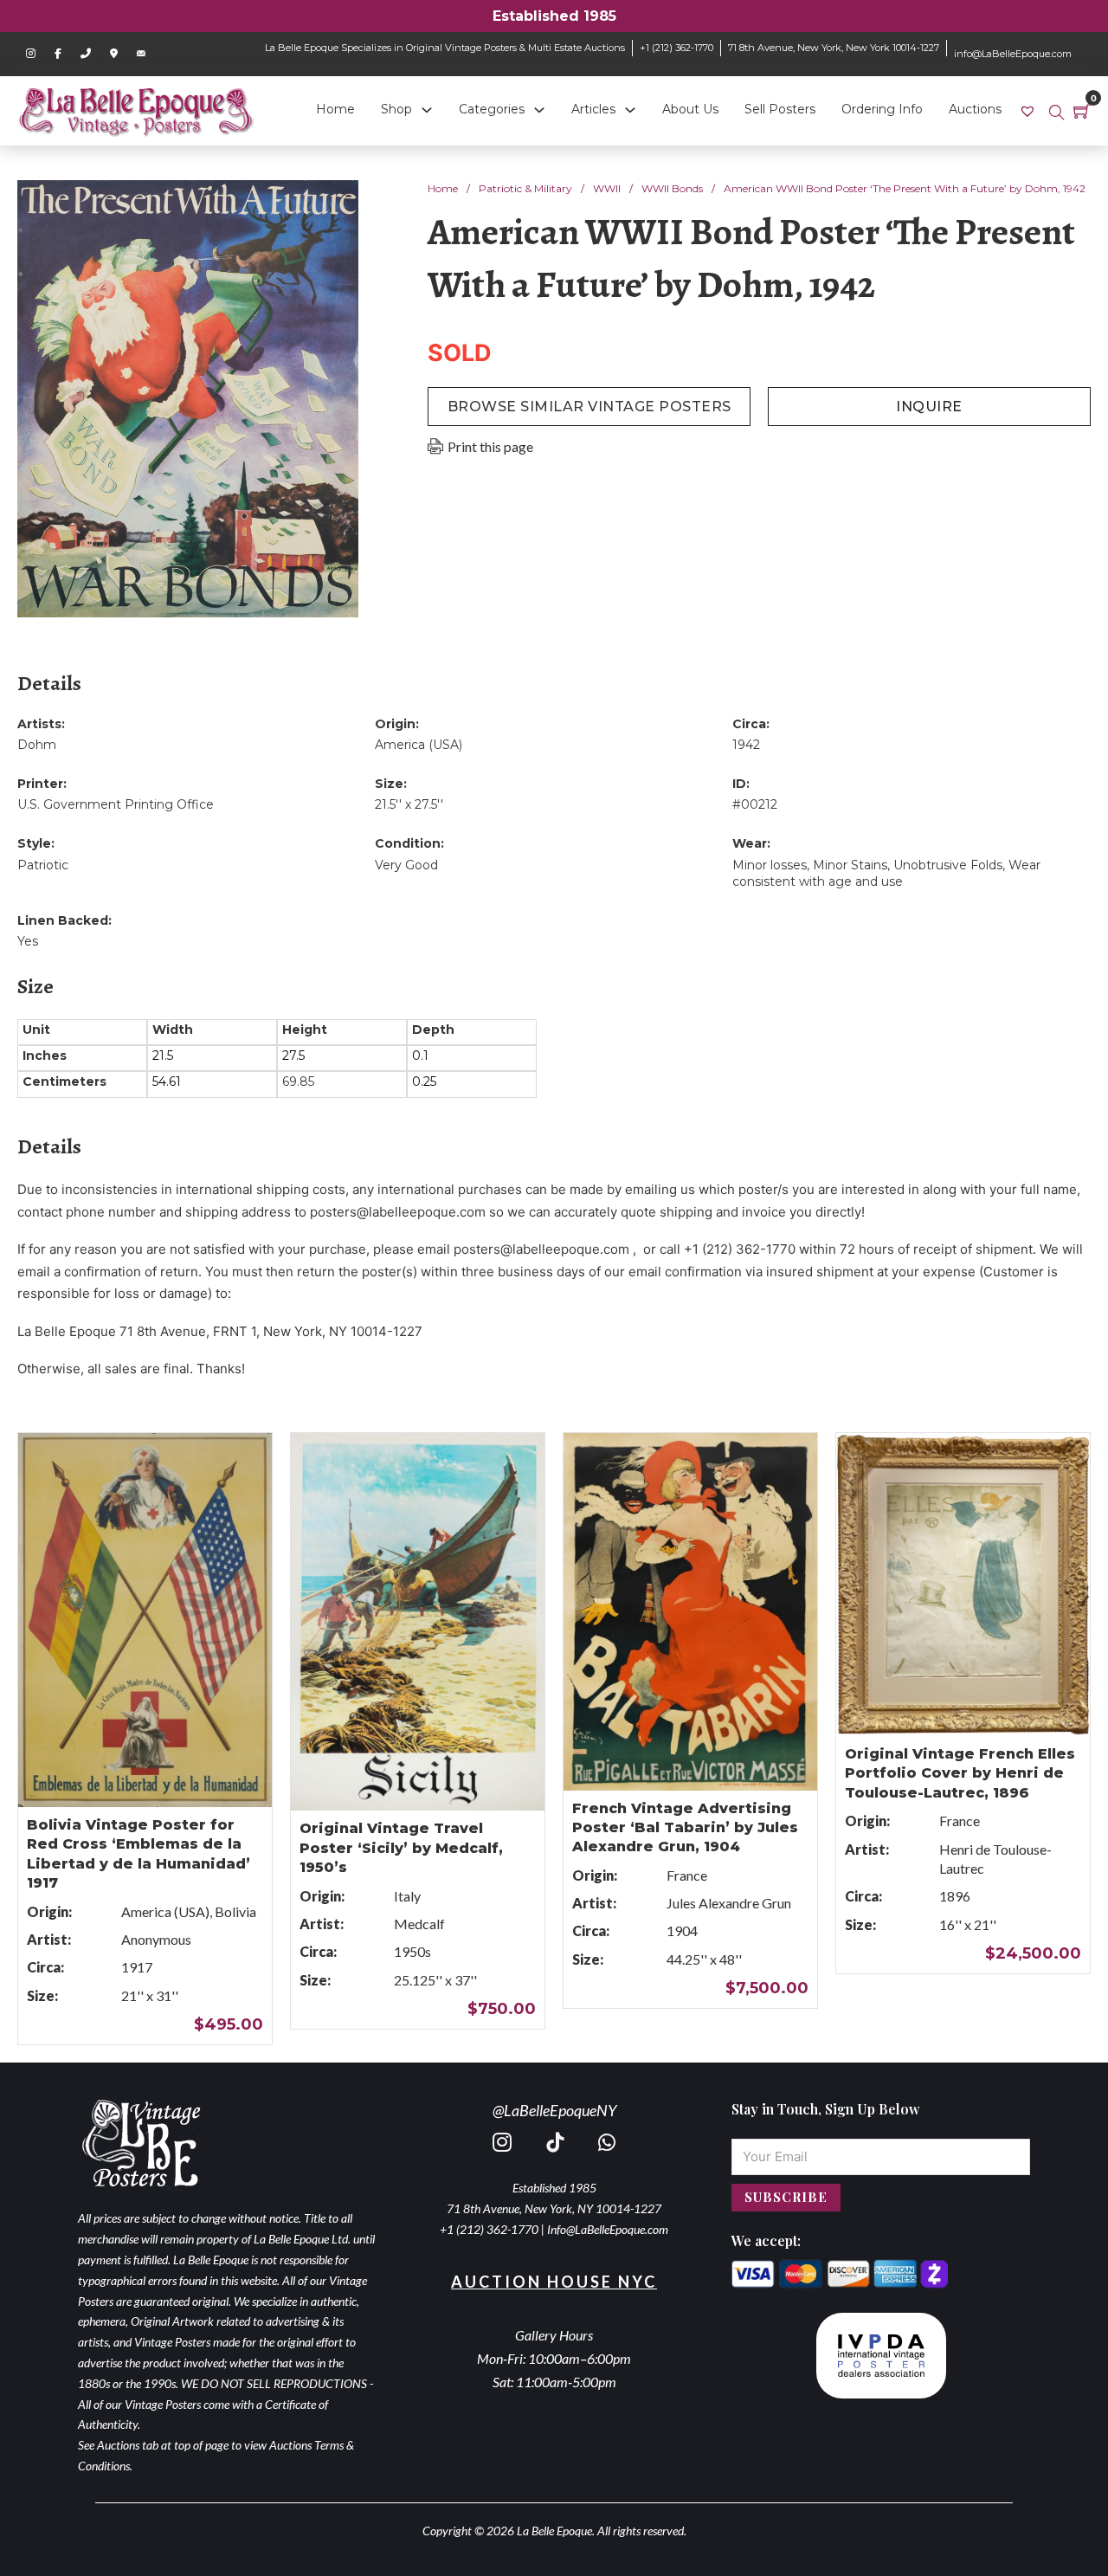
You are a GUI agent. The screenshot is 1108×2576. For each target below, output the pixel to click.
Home (335, 109)
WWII (607, 188)
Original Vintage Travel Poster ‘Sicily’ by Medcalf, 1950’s (401, 1848)
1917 (137, 1967)
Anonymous (156, 1939)
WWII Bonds (672, 188)
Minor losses (770, 865)
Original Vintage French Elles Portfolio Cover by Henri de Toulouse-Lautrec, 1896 (960, 1773)
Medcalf (419, 1924)
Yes (28, 941)
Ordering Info (882, 109)
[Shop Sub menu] (427, 110)
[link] (1030, 110)
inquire (929, 407)
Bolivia (235, 1911)
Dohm (37, 745)
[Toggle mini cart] (1082, 111)
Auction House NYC (554, 2282)
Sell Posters (780, 109)
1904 (682, 1930)
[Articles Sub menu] (630, 110)
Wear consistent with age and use (886, 874)
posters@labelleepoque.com (398, 1212)
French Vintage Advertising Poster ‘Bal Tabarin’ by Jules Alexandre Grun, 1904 (685, 1828)
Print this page (490, 446)
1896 (955, 1896)
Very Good (406, 865)
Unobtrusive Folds (948, 865)
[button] (335, 203)
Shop (396, 109)
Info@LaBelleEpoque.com (608, 2229)
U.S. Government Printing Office (116, 804)
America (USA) (419, 745)
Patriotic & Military (525, 188)
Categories (492, 109)
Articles (593, 109)
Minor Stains (850, 865)
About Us (690, 109)
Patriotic (43, 865)
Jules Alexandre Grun (729, 1903)
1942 (746, 745)
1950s (412, 1951)
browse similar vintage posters (589, 407)
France (687, 1875)
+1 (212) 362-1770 (676, 48)
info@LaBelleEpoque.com (1013, 54)
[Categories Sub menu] (539, 110)
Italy (407, 1896)
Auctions (975, 109)
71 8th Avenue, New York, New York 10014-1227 (834, 48)
